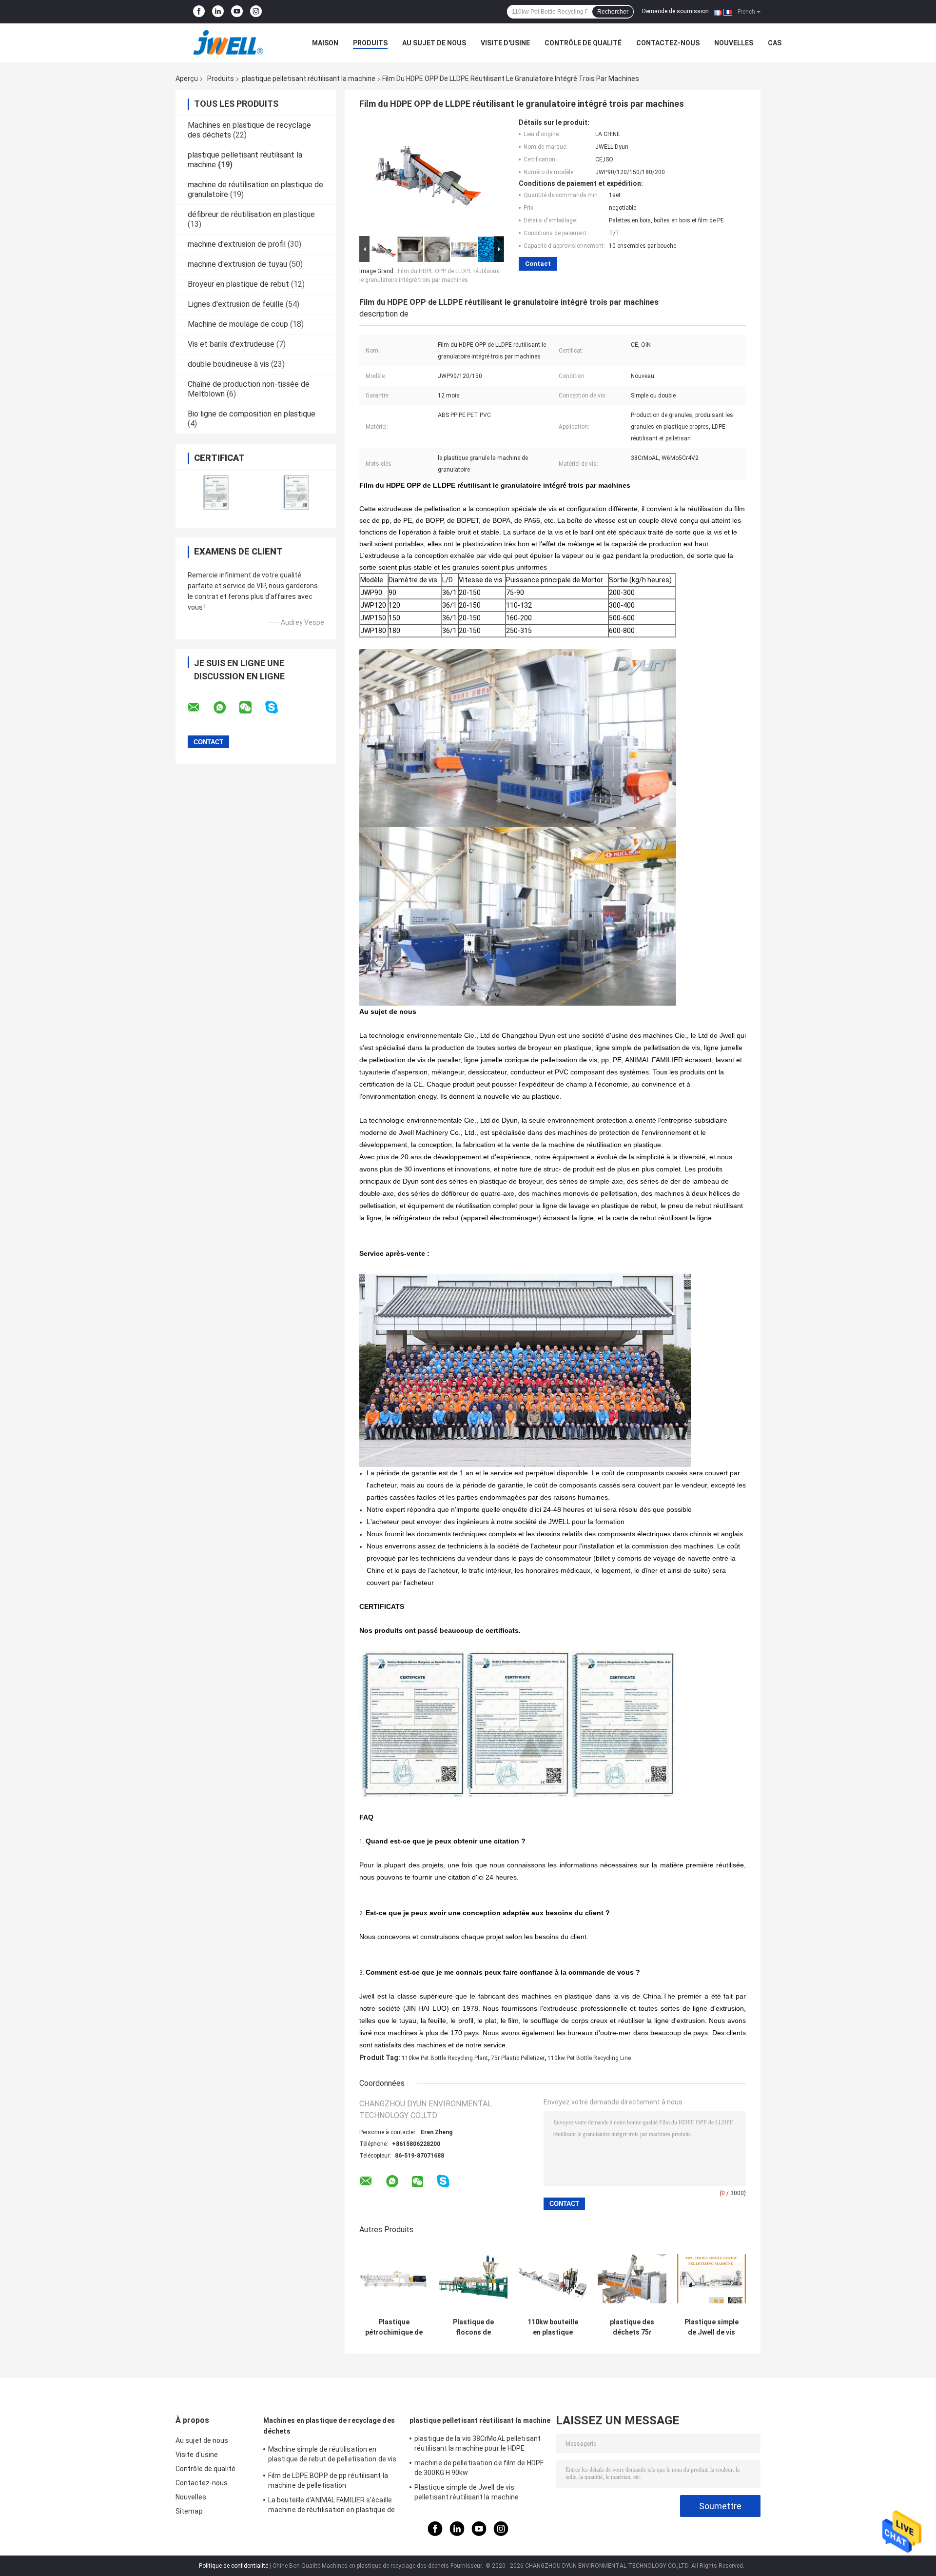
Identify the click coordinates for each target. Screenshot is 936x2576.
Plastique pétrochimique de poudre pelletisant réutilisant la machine (394, 2327)
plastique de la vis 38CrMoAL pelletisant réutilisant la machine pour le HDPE (478, 2443)
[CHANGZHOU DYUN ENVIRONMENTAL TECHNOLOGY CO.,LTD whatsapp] (226, 708)
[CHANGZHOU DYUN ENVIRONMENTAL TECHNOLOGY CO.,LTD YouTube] (237, 12)
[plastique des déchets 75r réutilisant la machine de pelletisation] (632, 2279)
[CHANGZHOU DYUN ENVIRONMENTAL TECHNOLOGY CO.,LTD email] (200, 708)
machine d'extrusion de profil (237, 244)
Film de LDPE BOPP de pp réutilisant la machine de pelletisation (328, 2480)
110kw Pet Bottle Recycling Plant (445, 2058)
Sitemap (189, 2511)
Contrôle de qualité (583, 43)
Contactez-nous (668, 43)
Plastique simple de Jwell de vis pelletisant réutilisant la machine (712, 2327)
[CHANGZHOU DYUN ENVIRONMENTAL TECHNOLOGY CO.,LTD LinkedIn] (218, 12)
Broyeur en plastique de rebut (238, 284)
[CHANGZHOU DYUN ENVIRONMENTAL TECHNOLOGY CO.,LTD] (229, 43)
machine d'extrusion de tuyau (237, 264)
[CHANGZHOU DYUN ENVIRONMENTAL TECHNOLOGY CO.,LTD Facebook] (199, 12)
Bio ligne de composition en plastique (252, 414)
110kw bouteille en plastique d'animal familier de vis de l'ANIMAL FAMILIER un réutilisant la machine (553, 2327)
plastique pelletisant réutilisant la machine (309, 79)
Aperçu (187, 79)
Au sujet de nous (434, 43)
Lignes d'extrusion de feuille (236, 304)
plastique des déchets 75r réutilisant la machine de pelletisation (632, 2327)
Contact (538, 264)
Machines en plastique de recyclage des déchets (329, 2426)
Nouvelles (734, 43)
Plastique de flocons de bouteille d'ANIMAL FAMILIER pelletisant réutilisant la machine (473, 2327)
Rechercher (613, 12)
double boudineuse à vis (228, 364)
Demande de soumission (675, 11)
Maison (325, 43)
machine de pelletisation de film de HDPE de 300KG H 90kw (479, 2468)
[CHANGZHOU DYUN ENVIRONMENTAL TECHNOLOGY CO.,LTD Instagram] (256, 12)
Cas (775, 43)
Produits (370, 43)
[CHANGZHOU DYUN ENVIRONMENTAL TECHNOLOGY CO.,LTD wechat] (252, 708)
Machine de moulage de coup (238, 324)
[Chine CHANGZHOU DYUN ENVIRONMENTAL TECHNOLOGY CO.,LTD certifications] (216, 492)
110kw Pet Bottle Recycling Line (589, 2058)
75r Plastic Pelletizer (518, 2058)
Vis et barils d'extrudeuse (231, 344)
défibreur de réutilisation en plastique (251, 214)
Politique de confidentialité (234, 2566)
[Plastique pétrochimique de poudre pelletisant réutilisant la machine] (394, 2279)
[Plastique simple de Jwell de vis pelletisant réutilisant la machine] (712, 2279)
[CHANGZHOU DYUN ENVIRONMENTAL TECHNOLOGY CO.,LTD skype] (278, 707)
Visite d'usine (505, 43)
